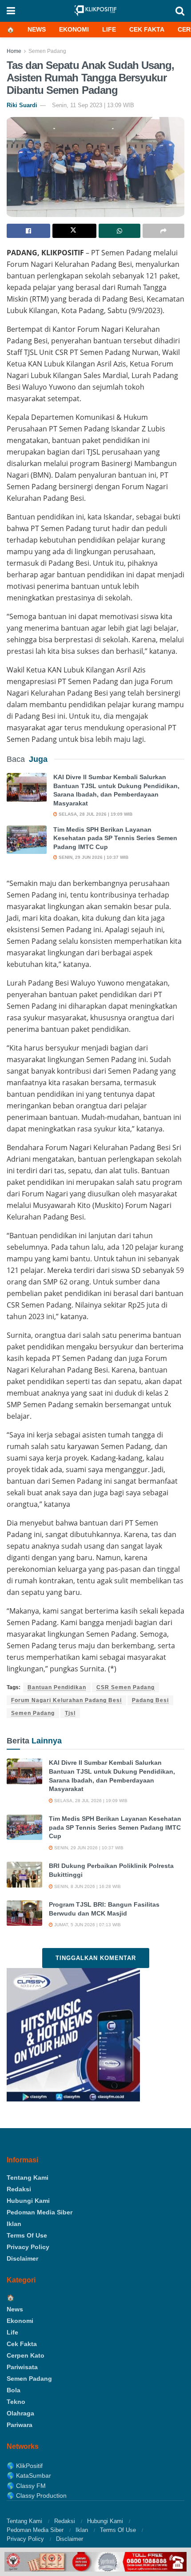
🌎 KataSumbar (29, 2475)
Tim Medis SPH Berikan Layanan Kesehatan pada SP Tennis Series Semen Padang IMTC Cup (115, 838)
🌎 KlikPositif (25, 2466)
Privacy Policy (28, 2247)
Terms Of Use (27, 2235)
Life (109, 29)
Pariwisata (22, 2367)
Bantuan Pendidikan (57, 1687)
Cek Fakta (147, 29)
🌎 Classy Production (37, 2495)
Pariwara (20, 2425)
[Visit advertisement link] (95, 2562)
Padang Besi (150, 1700)
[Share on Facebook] (28, 231)
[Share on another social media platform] (163, 231)
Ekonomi (74, 29)
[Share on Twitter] (74, 231)
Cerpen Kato (26, 2355)
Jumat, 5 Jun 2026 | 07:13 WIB (87, 1925)
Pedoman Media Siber (40, 2212)
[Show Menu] (11, 11)
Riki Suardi (22, 105)
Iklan (14, 2224)
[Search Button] (180, 11)
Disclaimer (22, 2258)
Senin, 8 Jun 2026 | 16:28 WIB (87, 1886)
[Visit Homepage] (95, 11)
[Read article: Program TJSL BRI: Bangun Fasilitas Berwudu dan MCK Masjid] (24, 1913)
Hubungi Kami (28, 2201)
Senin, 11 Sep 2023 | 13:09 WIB (93, 105)
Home (14, 51)
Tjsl (70, 1713)
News (37, 29)
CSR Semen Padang (125, 1687)
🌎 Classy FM (26, 2486)
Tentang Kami (28, 2178)
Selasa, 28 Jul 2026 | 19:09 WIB (95, 814)
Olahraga (20, 2413)
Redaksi (19, 2189)
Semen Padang (47, 51)
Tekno (16, 2402)
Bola (14, 2390)
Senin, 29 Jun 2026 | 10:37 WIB (93, 857)
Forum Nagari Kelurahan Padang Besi (66, 1700)
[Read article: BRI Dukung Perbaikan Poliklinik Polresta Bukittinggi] (24, 1874)
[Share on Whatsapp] (119, 231)
